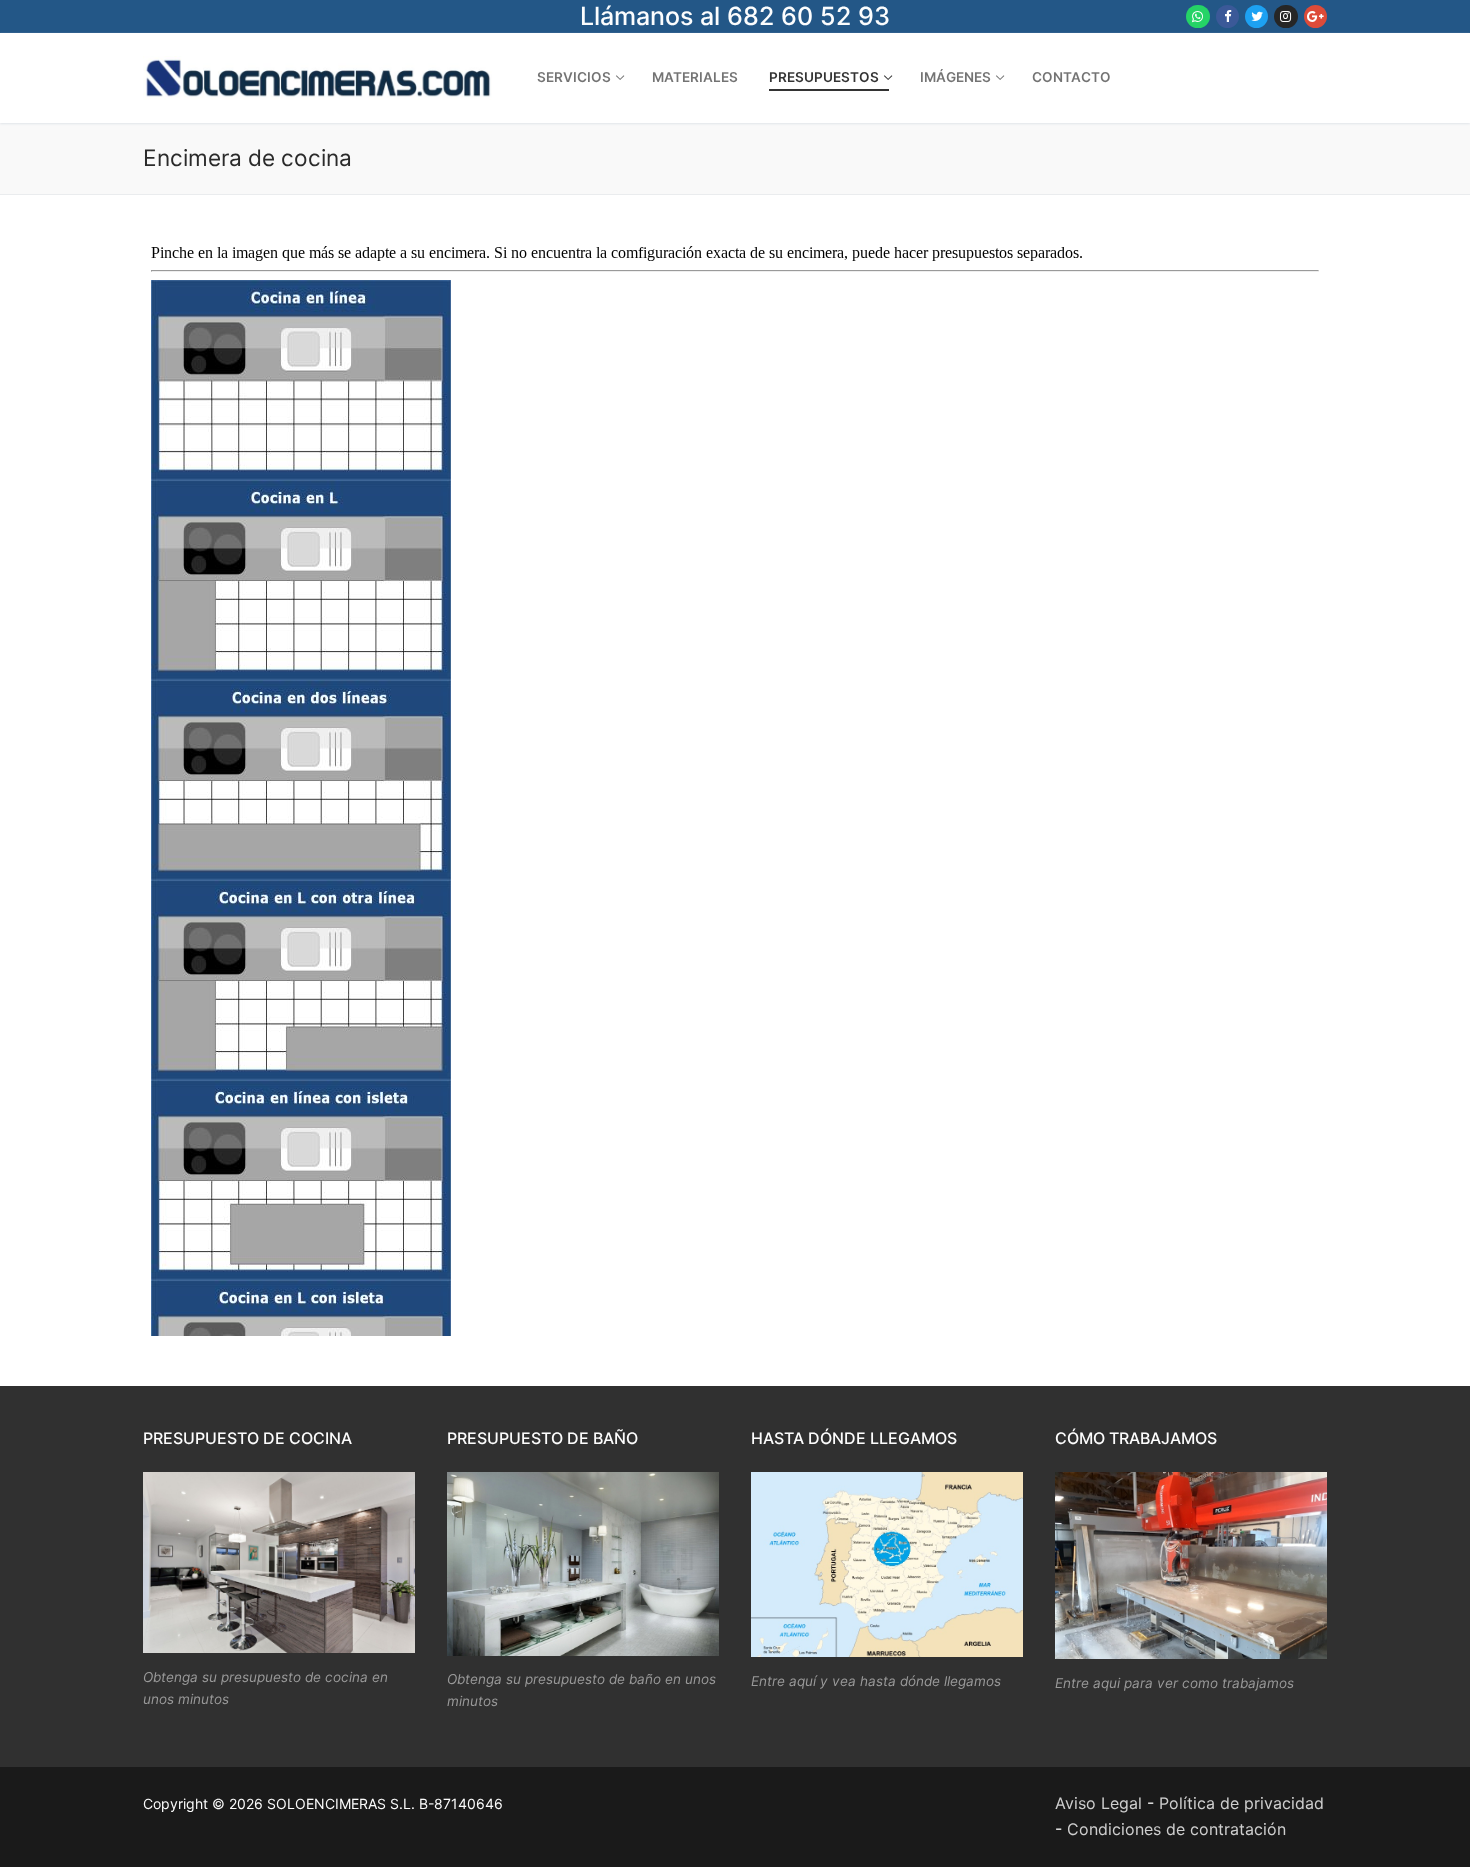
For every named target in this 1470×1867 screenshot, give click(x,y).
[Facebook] (1227, 16)
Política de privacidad (1241, 1803)
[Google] (1315, 16)
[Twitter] (1256, 16)
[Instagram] (1285, 16)
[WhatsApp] (1197, 16)
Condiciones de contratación (1176, 1829)
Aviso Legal (1098, 1803)
